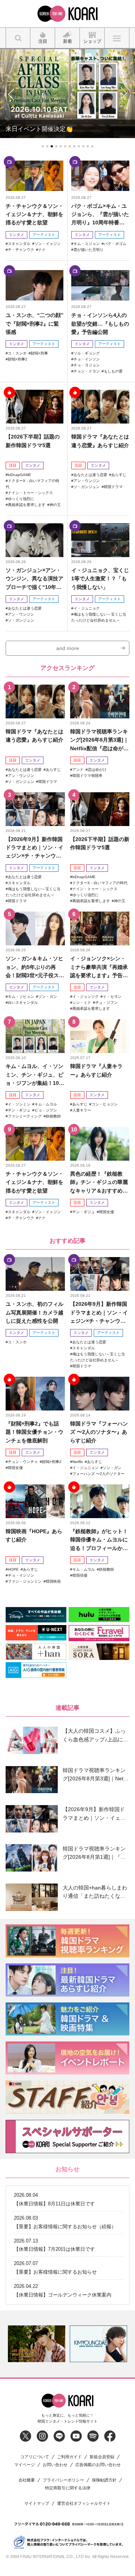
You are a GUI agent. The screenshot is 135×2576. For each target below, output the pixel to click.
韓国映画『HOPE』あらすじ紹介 (34, 1535)
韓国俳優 (80, 1575)
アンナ (78, 770)
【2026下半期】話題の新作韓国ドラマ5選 (33, 441)
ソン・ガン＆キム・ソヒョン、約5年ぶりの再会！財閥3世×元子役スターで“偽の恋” (35, 967)
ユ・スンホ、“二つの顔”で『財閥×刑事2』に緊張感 (34, 324)
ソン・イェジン (48, 244)
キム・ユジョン (87, 244)
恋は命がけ (97, 770)
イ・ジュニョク (87, 608)
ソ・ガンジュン (87, 487)
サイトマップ (37, 2503)
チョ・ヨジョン (87, 365)
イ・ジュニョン (85, 1468)
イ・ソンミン (19, 1104)
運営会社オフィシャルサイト (84, 2503)
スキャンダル (19, 244)
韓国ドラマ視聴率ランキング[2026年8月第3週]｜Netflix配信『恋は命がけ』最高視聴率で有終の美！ (99, 740)
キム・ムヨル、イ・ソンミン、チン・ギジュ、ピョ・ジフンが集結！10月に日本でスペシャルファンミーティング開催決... (35, 1075)
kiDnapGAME (19, 475)
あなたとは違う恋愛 (90, 475)
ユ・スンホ (17, 353)
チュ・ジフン (106, 1003)
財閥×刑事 (39, 353)
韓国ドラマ (113, 487)
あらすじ (119, 475)
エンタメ (16, 235)
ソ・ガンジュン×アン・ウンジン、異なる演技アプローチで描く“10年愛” (34, 579)
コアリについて (35, 2457)
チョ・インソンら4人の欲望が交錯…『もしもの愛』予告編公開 (100, 324)
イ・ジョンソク (85, 997)
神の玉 (55, 505)
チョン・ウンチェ (23, 1462)
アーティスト (44, 235)
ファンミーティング (25, 1116)
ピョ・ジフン (46, 1110)
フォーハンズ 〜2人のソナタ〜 (98, 1474)
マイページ (25, 2465)
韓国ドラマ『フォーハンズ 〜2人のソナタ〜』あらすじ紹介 (99, 1432)
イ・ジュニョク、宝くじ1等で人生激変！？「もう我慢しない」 (100, 579)
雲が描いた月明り (88, 250)
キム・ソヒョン (21, 997)
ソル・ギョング (87, 353)
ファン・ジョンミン (25, 1581)
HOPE (13, 1569)
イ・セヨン (112, 997)
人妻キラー (82, 1110)
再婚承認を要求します (27, 505)
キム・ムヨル (46, 1104)
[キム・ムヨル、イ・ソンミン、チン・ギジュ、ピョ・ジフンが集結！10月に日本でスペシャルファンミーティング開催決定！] (35, 1036)
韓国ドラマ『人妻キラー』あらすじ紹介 (96, 1070)
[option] (37, 2344)
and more (68, 648)
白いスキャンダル (23, 1003)
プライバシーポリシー (63, 2480)
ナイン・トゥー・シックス (30, 493)
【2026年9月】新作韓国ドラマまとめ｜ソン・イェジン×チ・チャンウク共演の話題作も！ (34, 848)
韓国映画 (53, 1581)
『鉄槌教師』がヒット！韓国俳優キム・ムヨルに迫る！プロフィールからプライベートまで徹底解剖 (99, 1540)
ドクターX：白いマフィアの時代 (100, 883)
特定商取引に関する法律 (68, 2488)
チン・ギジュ (19, 1110)
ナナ (42, 250)
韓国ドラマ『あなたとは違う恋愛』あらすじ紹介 (100, 441)
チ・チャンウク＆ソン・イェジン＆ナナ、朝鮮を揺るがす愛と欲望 (34, 214)
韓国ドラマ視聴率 (87, 776)
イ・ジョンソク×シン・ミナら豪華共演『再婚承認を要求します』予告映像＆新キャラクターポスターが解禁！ (99, 967)
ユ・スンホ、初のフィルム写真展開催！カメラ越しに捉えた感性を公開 (34, 1312)
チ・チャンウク (21, 250)
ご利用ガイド (69, 2457)
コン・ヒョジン (105, 1104)
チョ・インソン (87, 359)
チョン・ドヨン (87, 371)
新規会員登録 (102, 2457)
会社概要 (27, 2480)
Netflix (78, 1462)
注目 (13, 465)
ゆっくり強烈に (21, 499)
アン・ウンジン (87, 481)
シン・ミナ (82, 1003)
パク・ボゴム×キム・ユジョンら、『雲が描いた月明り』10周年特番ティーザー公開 (100, 215)
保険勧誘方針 (104, 2480)
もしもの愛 (113, 371)
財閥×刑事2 (18, 359)
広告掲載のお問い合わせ (98, 2465)
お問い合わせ (55, 2465)
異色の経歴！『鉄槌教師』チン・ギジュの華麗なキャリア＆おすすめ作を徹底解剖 (99, 1183)
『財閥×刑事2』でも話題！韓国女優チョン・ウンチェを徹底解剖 (34, 1432)
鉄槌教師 (53, 1116)
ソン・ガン (48, 997)
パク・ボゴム (115, 244)
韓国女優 (106, 1212)
